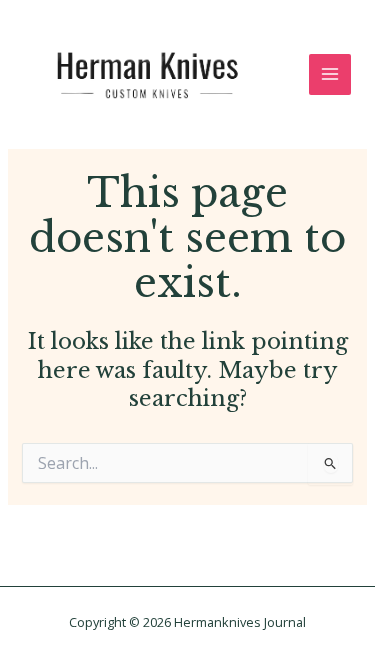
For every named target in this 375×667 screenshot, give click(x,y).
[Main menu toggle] (330, 75)
